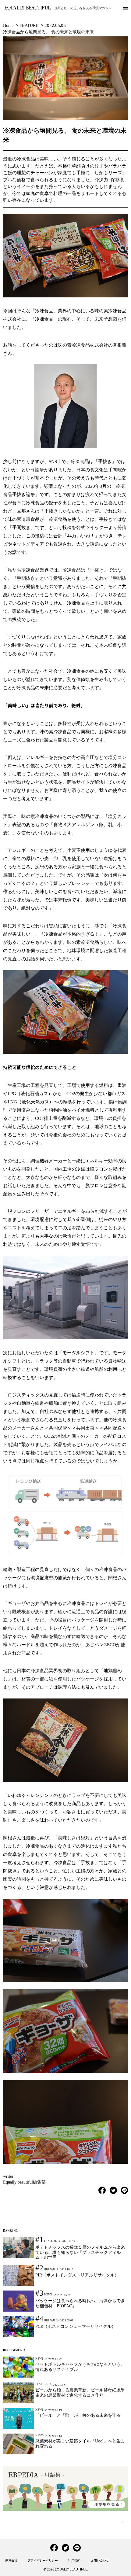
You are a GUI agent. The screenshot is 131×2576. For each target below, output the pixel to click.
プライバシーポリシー (43, 2560)
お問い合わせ (100, 2560)
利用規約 (74, 2560)
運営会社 (11, 2560)
